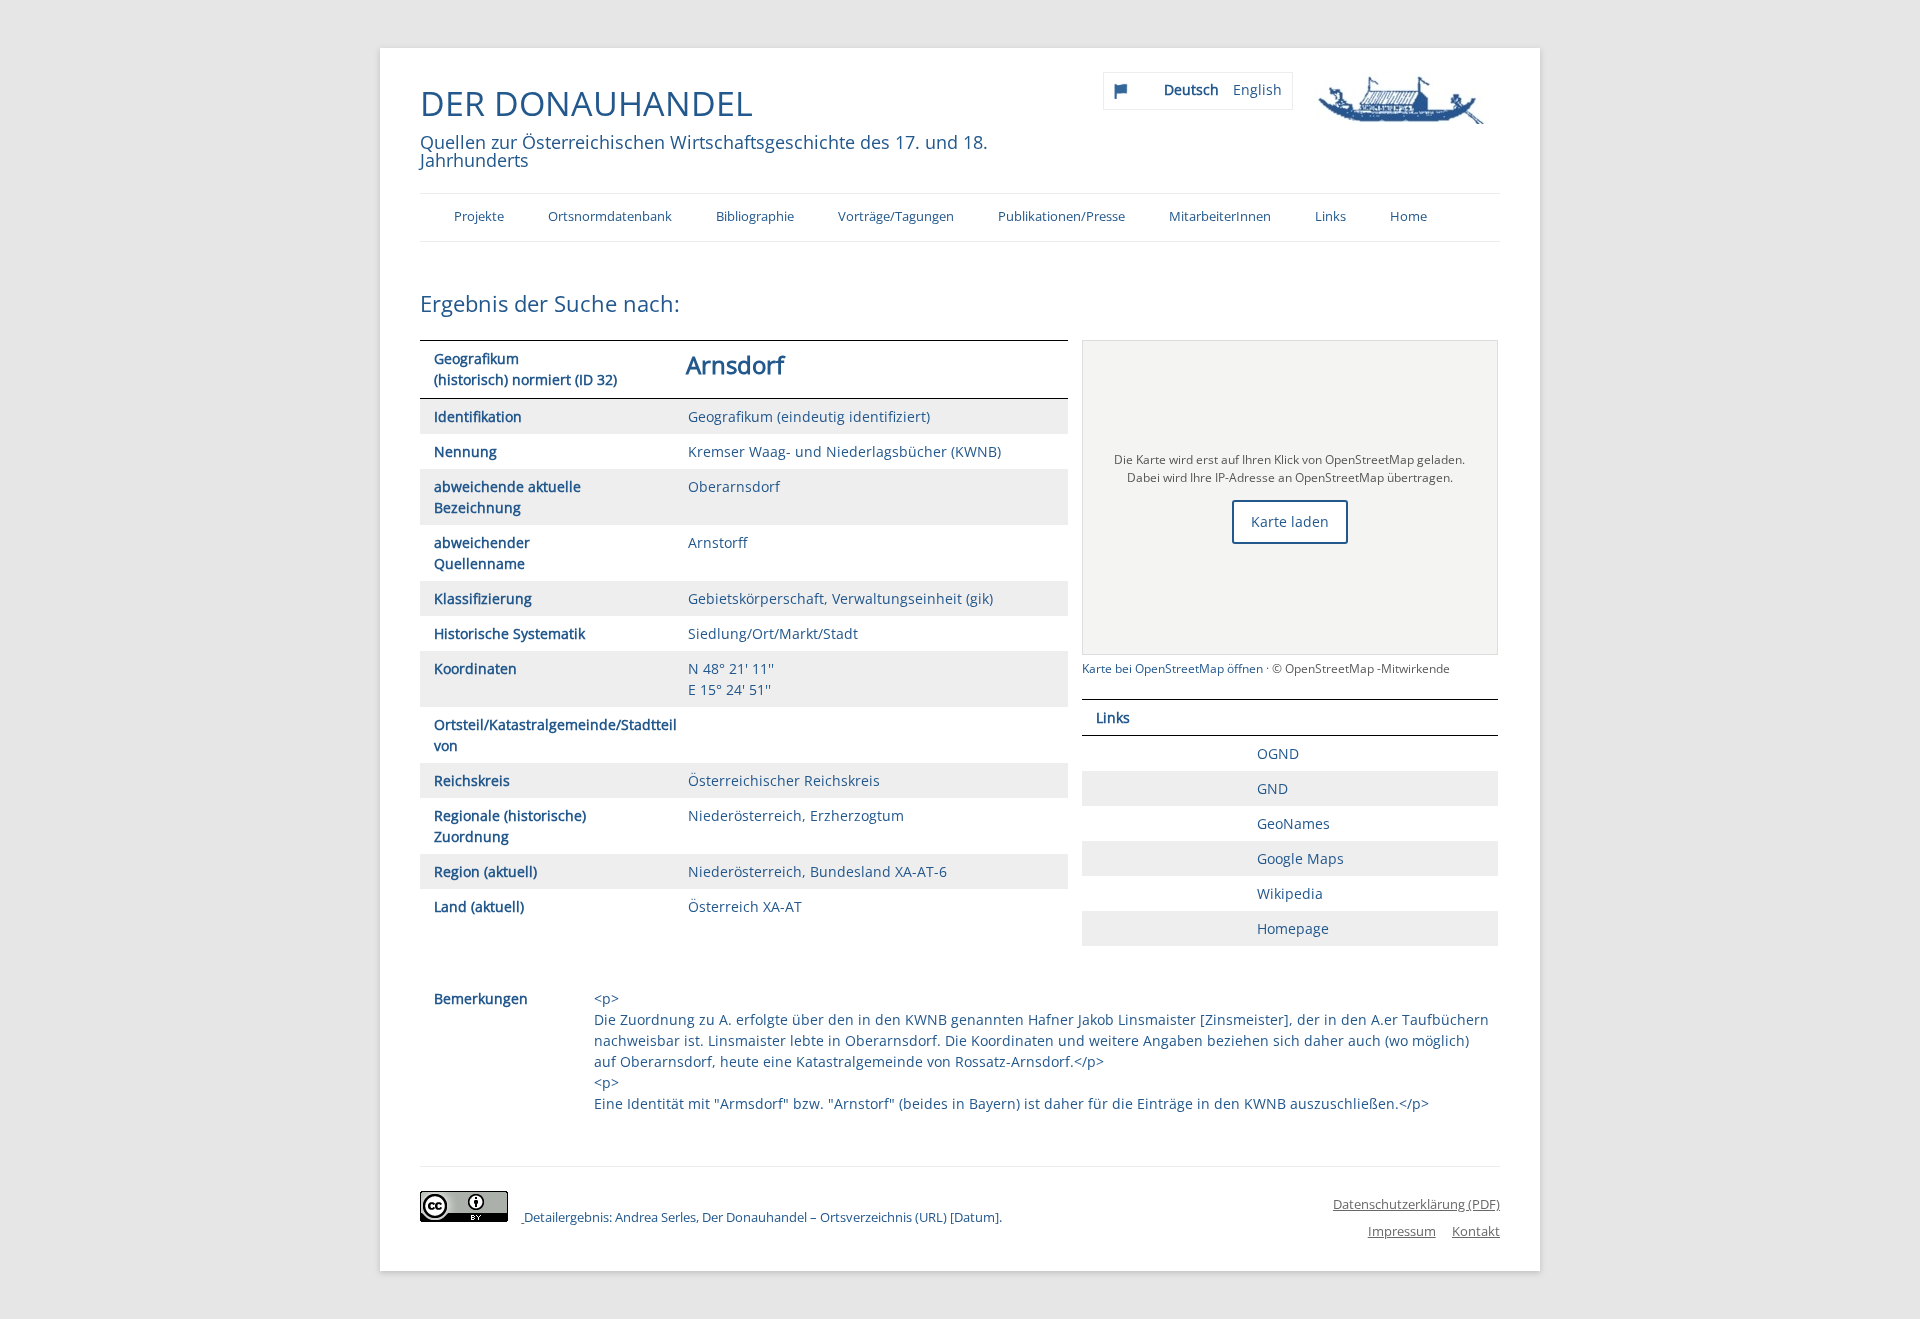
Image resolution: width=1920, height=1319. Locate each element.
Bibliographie (755, 216)
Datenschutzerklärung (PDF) (1416, 1204)
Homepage (1293, 928)
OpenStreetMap (1331, 668)
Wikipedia (1290, 893)
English (1257, 89)
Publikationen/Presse (1061, 216)
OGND (1278, 753)
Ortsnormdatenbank (610, 216)
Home (1408, 216)
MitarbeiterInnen (1220, 216)
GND (1272, 788)
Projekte (479, 216)
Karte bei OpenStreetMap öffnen (1174, 668)
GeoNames (1293, 823)
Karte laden (1290, 521)
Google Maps (1300, 858)
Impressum (1402, 1231)
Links (1330, 216)
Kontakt (1476, 1231)
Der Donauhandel (586, 103)
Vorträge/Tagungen (896, 216)
